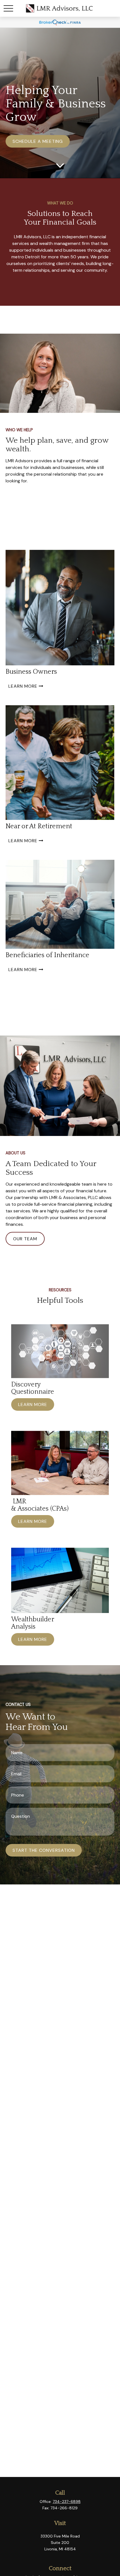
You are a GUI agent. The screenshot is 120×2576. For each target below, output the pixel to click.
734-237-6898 (67, 2502)
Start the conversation (44, 1850)
